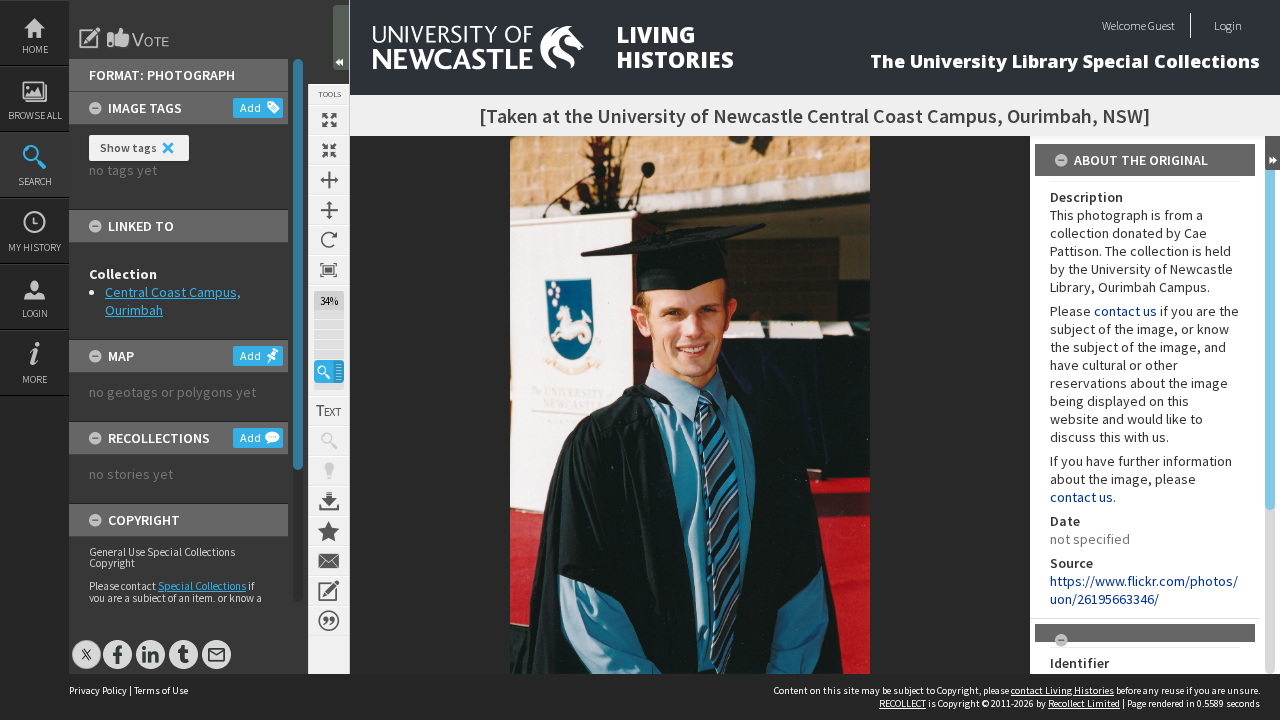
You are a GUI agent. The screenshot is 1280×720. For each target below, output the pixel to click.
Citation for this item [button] (329, 621)
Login (35, 313)
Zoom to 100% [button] (329, 270)
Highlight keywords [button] (329, 471)
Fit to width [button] (329, 180)
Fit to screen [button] (329, 150)
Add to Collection (329, 531)
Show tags (128, 147)
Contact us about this (329, 561)
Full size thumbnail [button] (329, 120)
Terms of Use (161, 690)
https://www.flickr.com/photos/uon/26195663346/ (1144, 590)
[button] (329, 371)
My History (34, 247)
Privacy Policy (98, 690)
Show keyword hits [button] (329, 441)
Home (35, 49)
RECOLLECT (902, 703)
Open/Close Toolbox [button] (341, 37)
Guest (1161, 25)
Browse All (35, 115)
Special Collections (202, 586)
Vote (139, 38)
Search (35, 181)
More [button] (34, 379)
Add (250, 107)
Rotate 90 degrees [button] (329, 240)
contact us (1125, 311)
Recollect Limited (1084, 703)
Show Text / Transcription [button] (329, 411)
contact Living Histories (1062, 690)
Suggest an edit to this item (90, 38)
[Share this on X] (86, 644)
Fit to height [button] (329, 210)
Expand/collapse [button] (1272, 153)
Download (329, 501)
